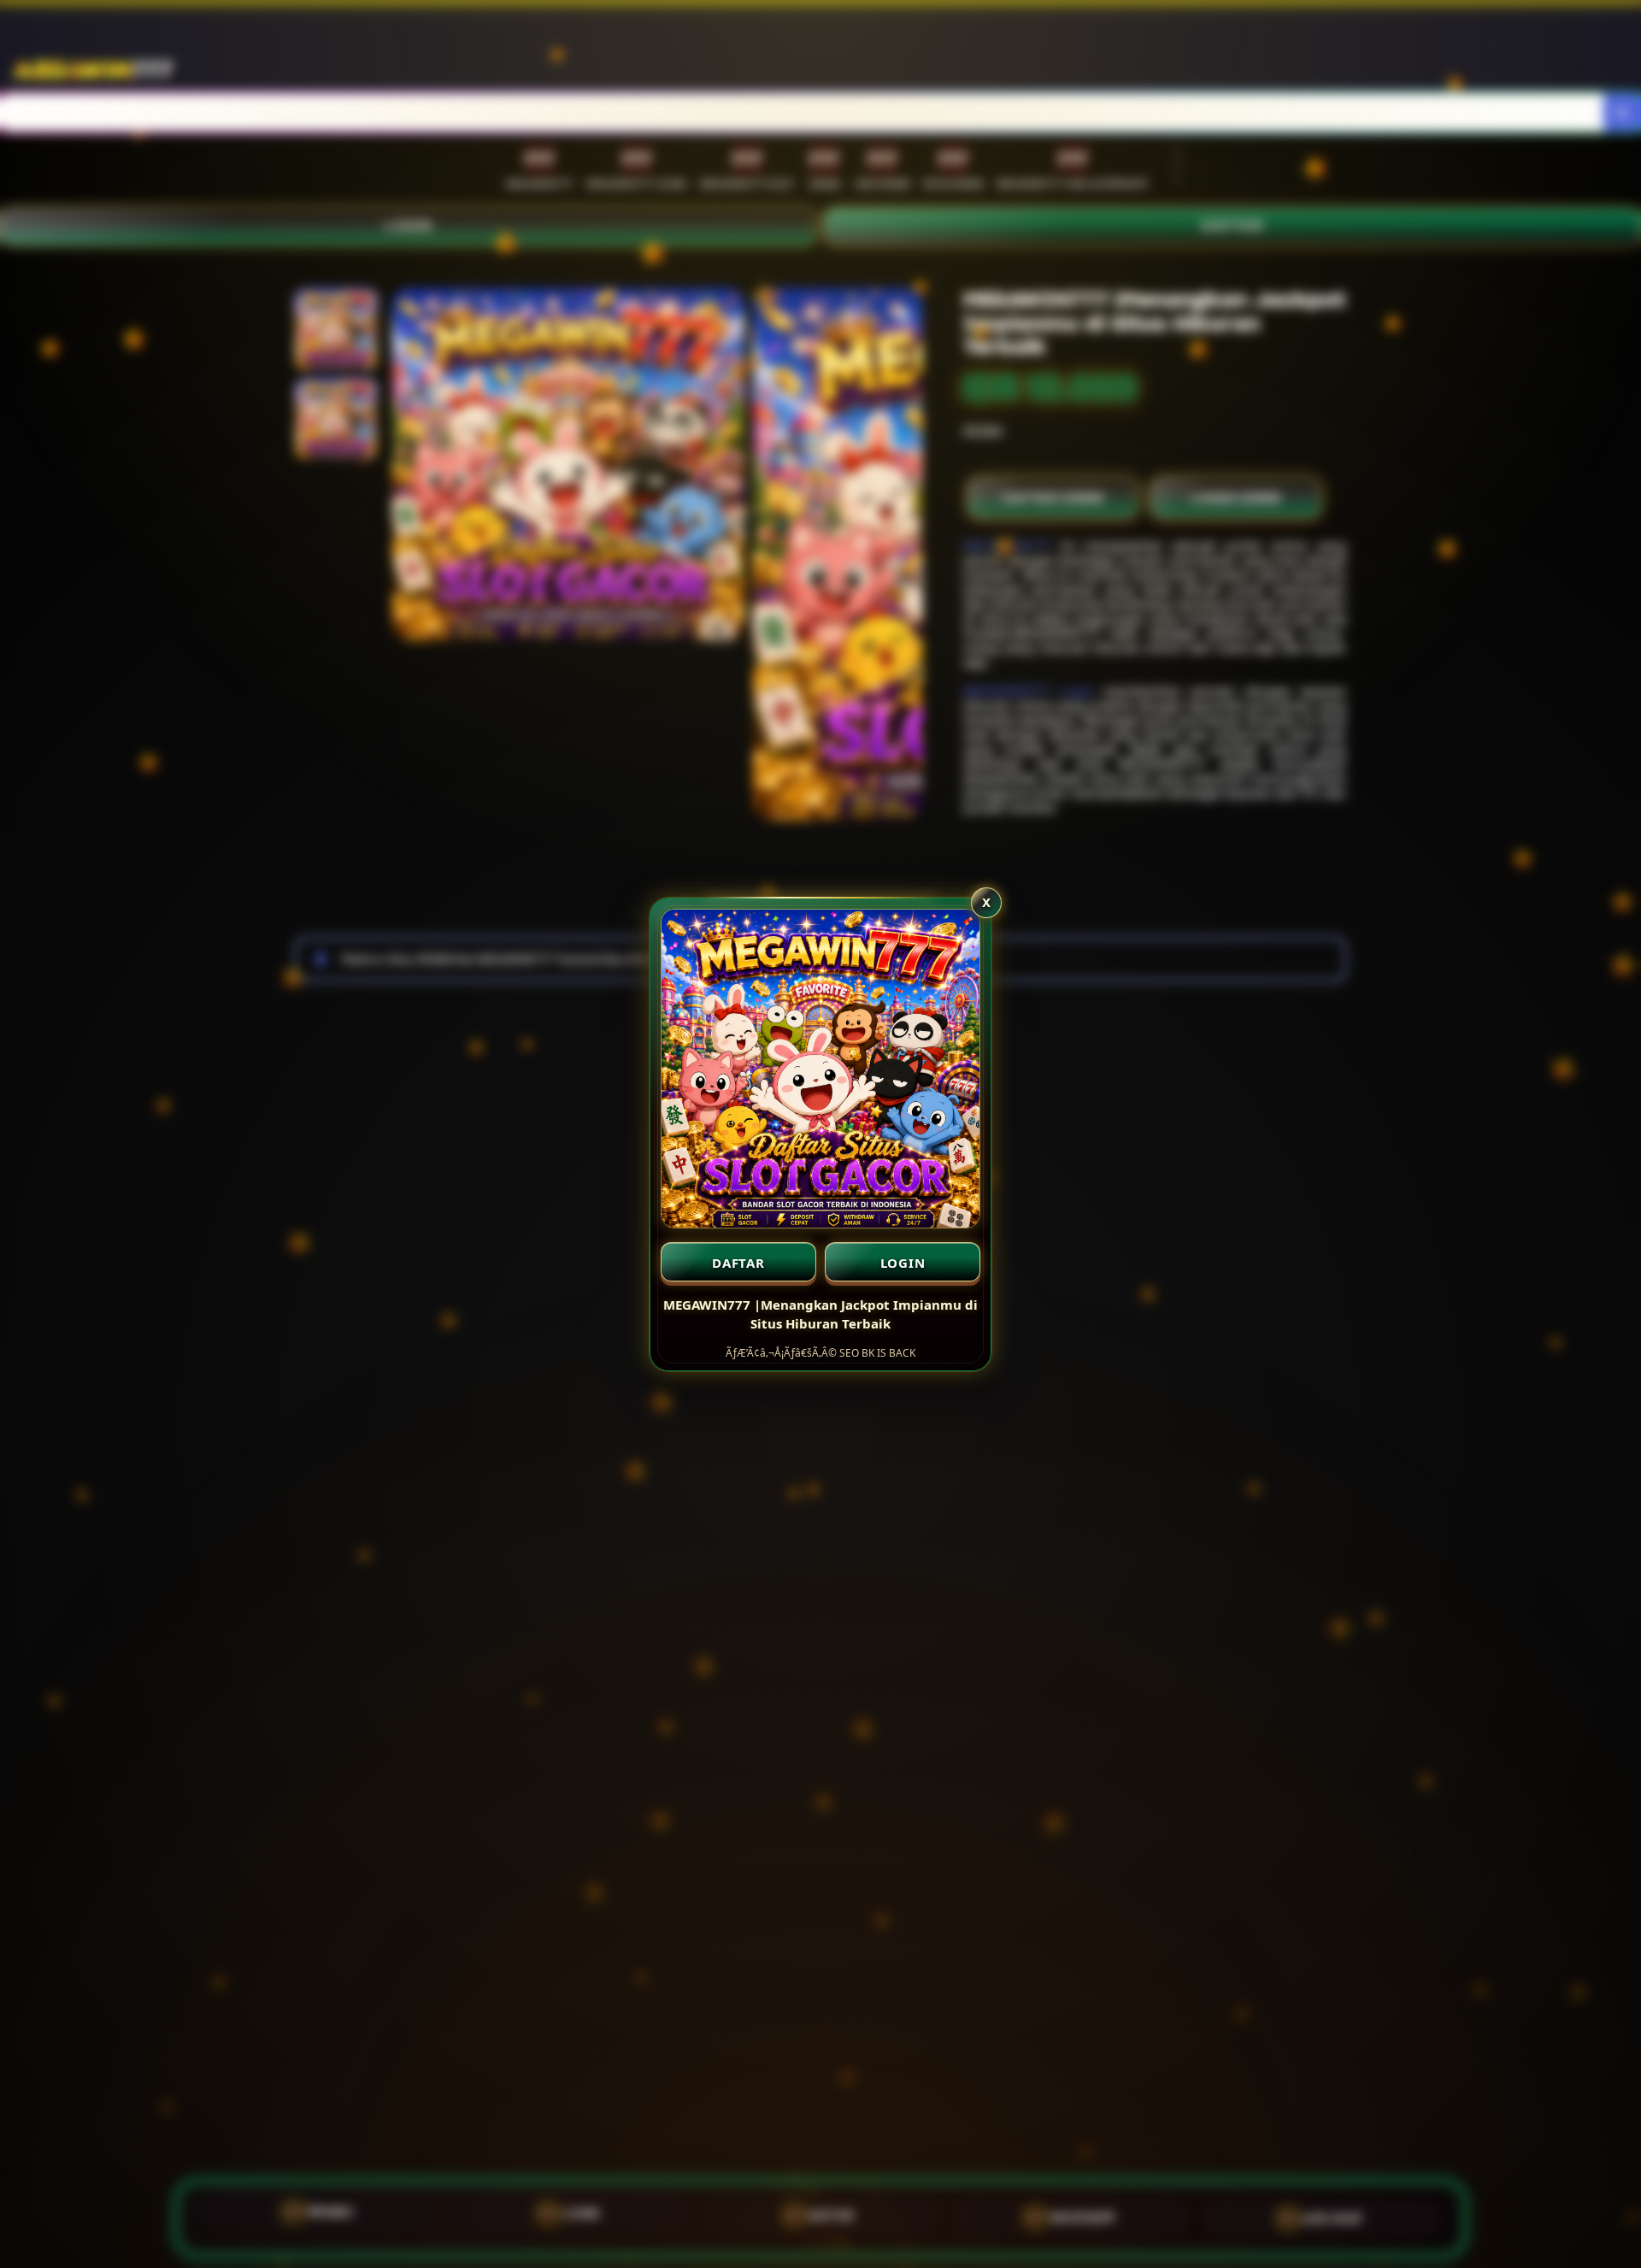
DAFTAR (738, 1263)
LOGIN (903, 1263)
